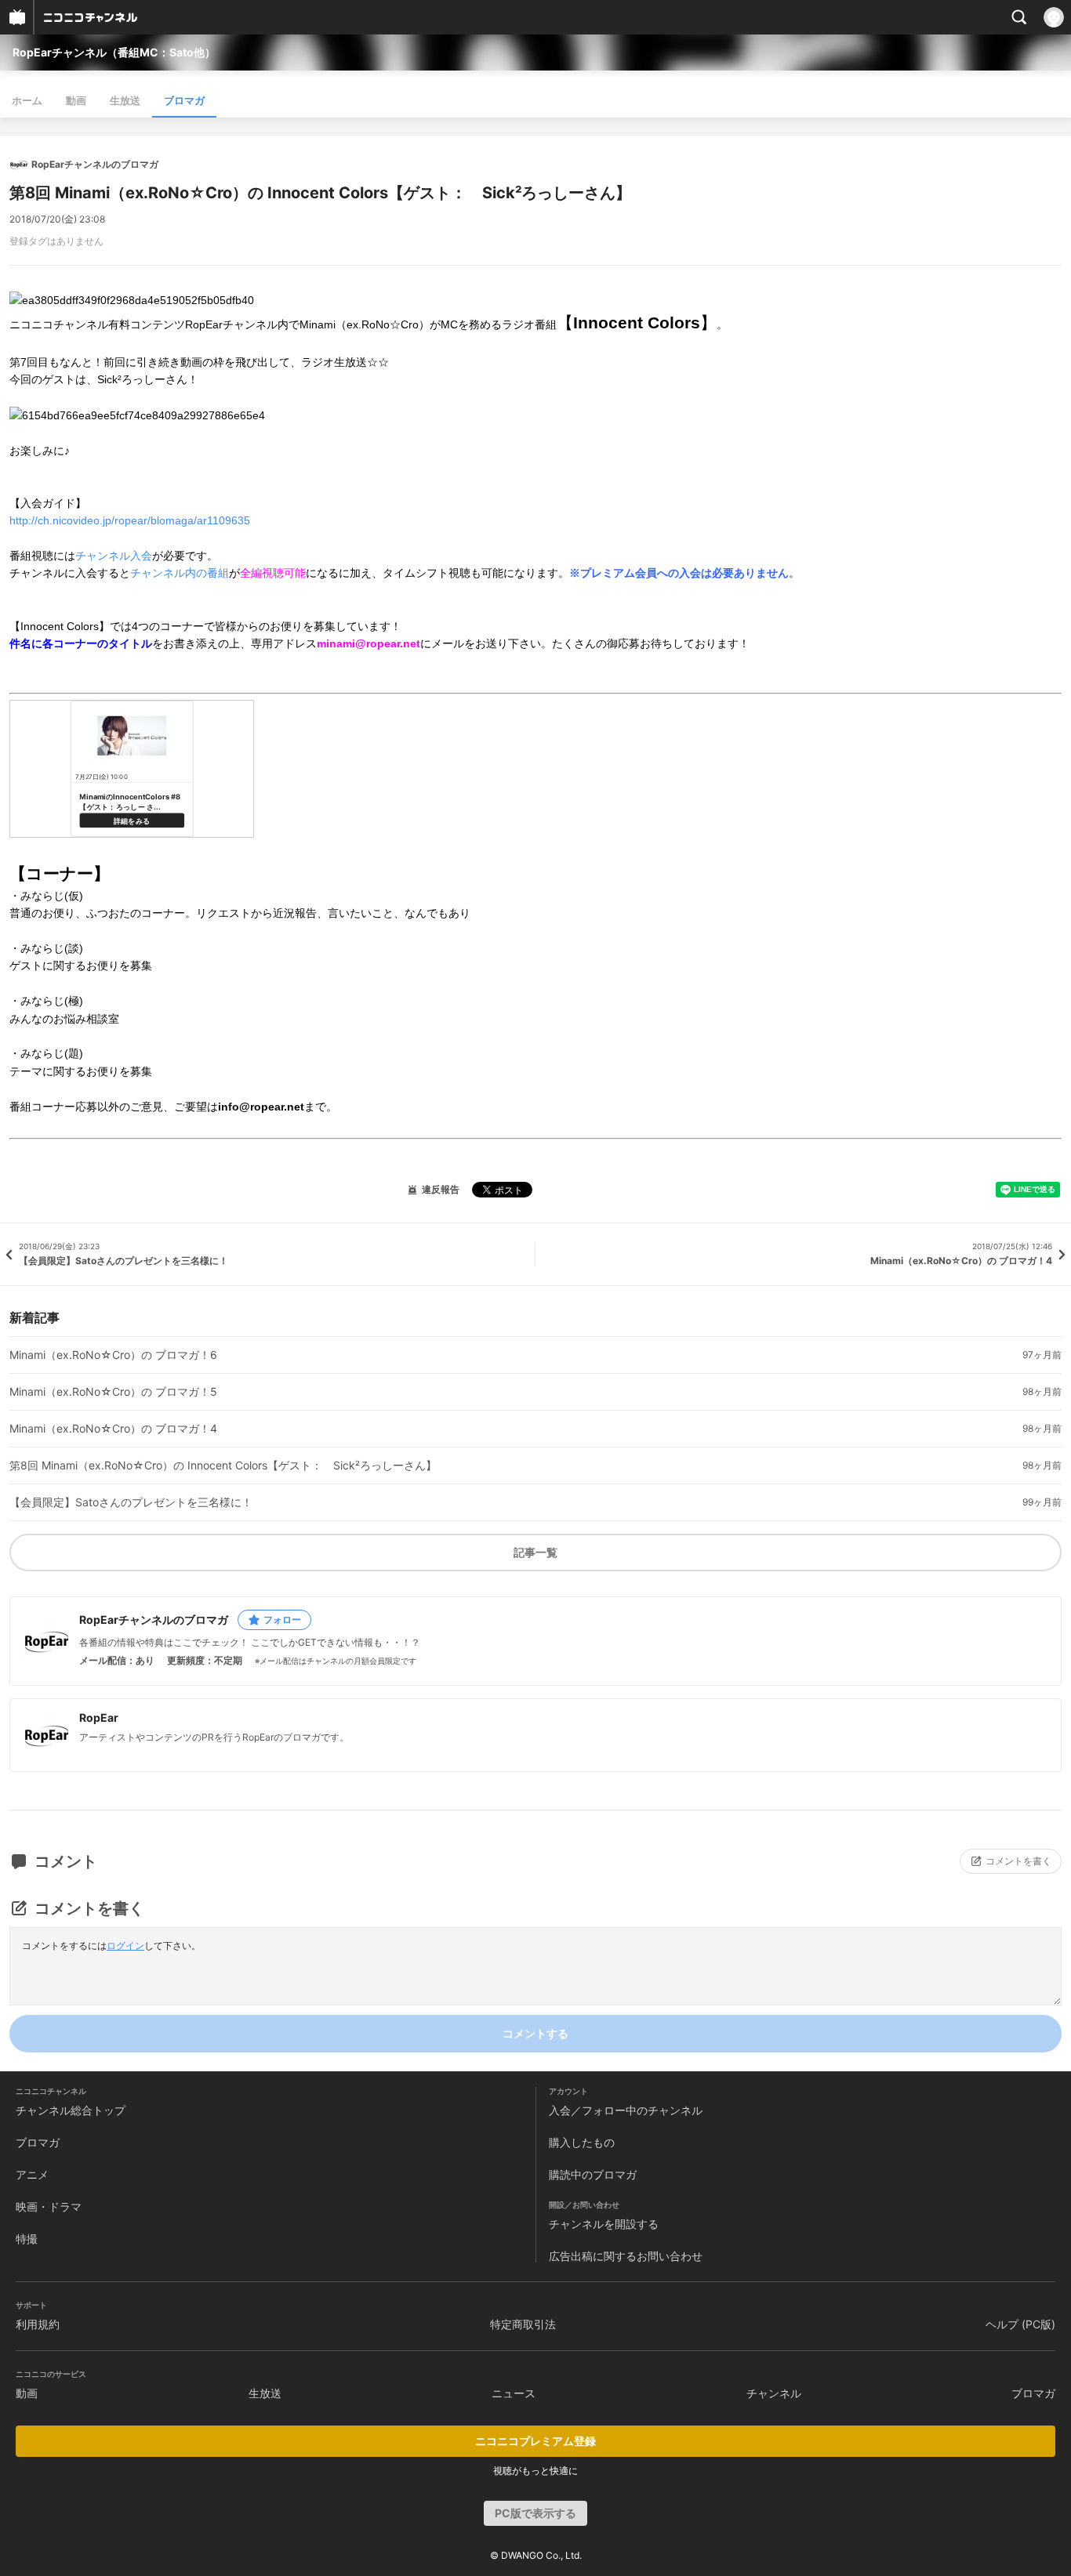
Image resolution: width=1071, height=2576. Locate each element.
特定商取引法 (523, 2324)
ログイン (125, 1946)
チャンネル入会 (114, 556)
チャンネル (774, 2393)
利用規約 (38, 2324)
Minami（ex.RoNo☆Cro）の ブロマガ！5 (113, 1392)
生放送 (125, 100)
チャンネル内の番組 (180, 573)
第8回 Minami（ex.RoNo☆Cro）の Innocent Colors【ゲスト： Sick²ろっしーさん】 (223, 1466)
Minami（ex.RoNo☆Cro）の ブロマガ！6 (113, 1355)
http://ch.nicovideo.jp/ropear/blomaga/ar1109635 (130, 520)
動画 (76, 100)
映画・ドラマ (49, 2206)
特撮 (27, 2239)
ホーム (27, 100)
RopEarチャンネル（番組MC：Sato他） (114, 52)
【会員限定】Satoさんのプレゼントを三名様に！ (131, 1502)
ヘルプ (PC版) (1020, 2324)
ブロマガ (184, 100)
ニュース (514, 2393)
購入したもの (582, 2142)
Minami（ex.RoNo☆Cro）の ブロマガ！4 (113, 1429)
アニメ (32, 2174)
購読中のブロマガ (593, 2174)
